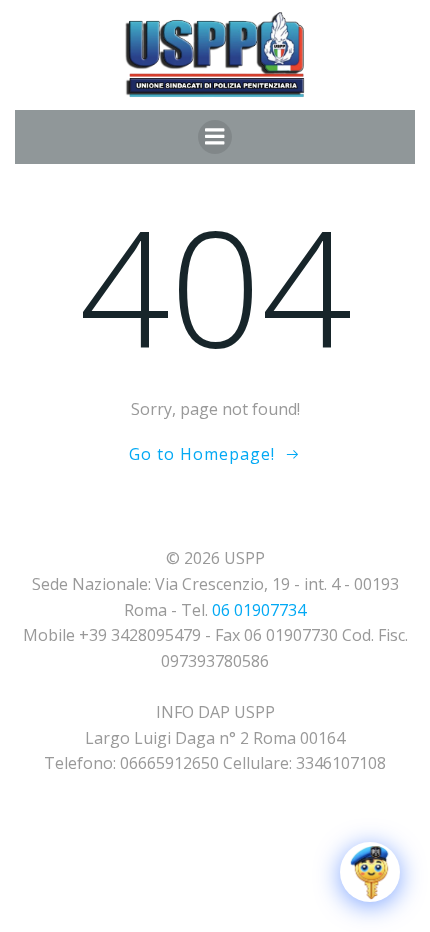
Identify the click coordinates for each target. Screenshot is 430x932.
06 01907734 (259, 610)
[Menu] (215, 137)
